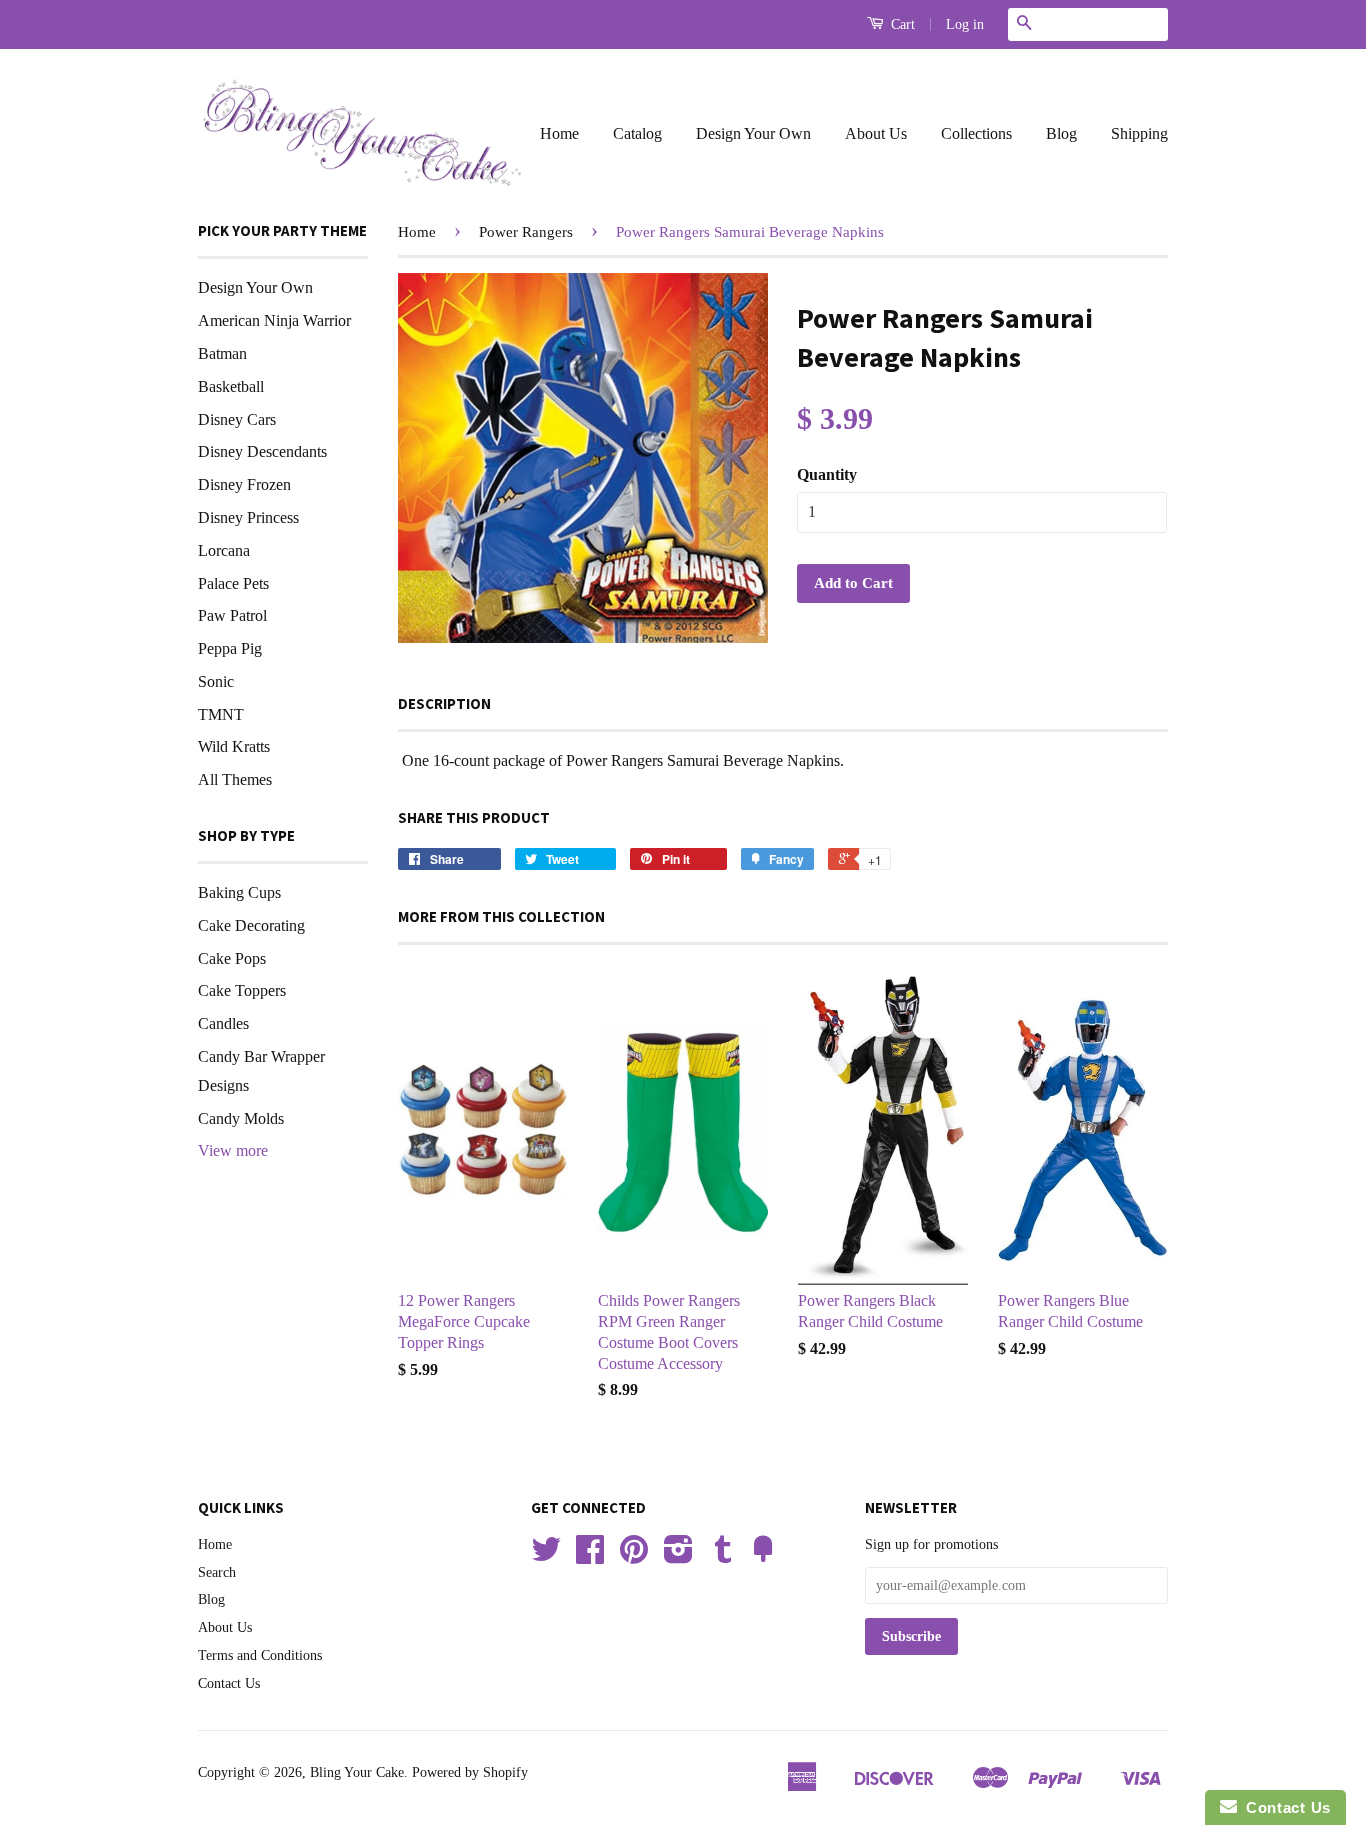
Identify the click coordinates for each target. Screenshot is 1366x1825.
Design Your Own (753, 133)
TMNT (221, 714)
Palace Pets (233, 583)
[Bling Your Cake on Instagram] (678, 1556)
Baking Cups (239, 892)
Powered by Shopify (470, 1772)
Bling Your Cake (357, 1772)
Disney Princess (248, 517)
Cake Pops (232, 958)
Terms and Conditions (260, 1655)
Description (444, 703)
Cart (901, 24)
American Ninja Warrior (274, 320)
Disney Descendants (262, 451)
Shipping (1139, 133)
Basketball (231, 386)
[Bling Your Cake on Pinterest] (634, 1556)
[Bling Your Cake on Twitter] (546, 1556)
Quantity (827, 474)
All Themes (235, 779)
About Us (876, 133)
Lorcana (224, 550)
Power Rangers (526, 232)
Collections (976, 133)
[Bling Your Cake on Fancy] (763, 1556)
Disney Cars (237, 419)
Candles (223, 1023)
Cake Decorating (251, 925)
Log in (965, 24)
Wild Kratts (234, 746)
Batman (222, 353)
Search (217, 1572)
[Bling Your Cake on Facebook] (590, 1556)
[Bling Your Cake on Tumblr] (723, 1556)
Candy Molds (241, 1118)
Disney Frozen (244, 484)
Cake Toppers (242, 990)
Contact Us (229, 1683)
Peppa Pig (230, 648)
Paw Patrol (232, 615)
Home (559, 133)
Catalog (637, 133)
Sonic (216, 681)
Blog (1061, 133)
